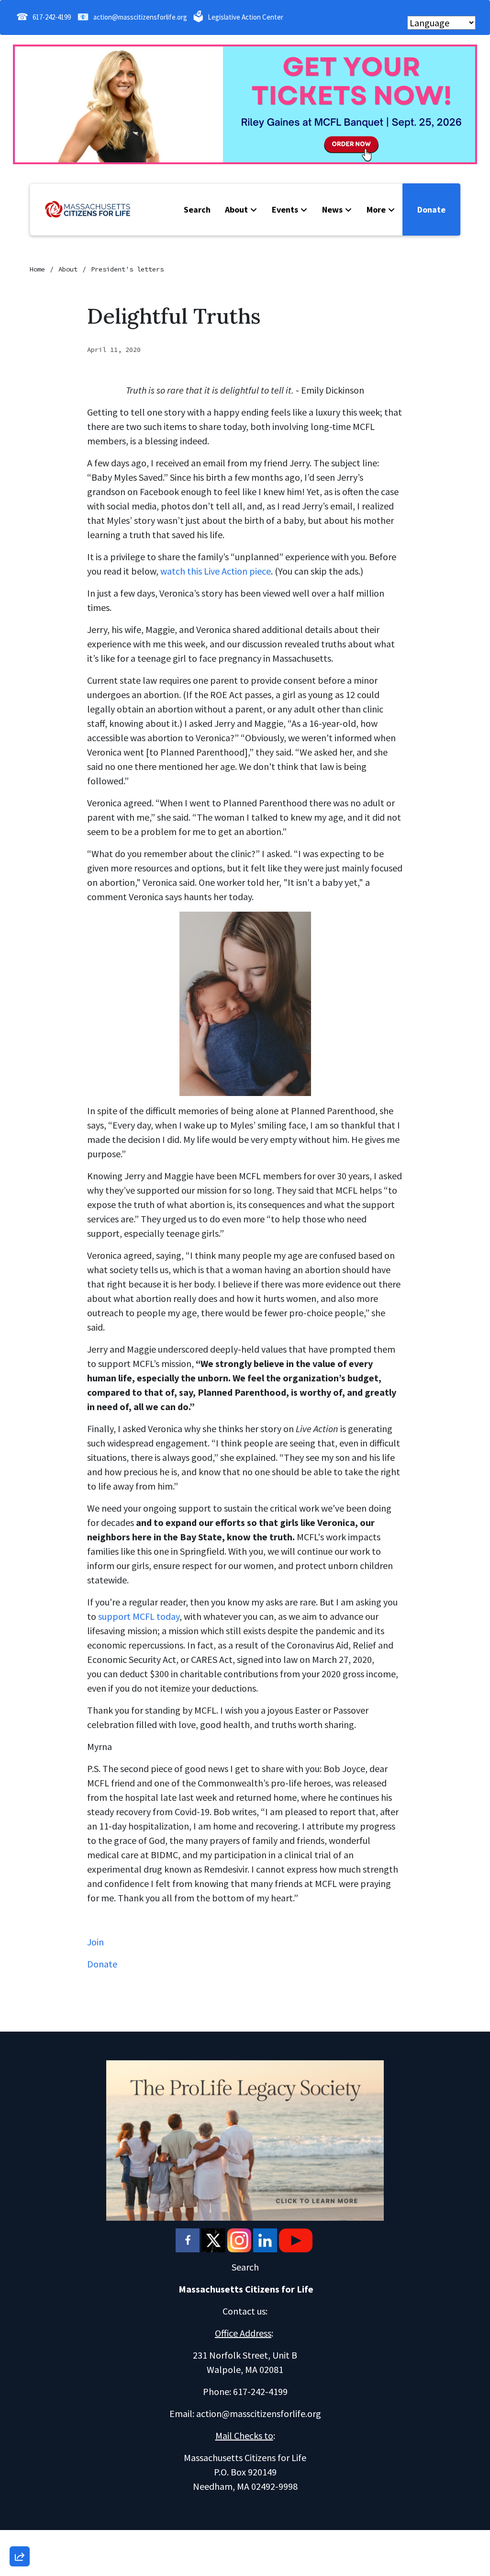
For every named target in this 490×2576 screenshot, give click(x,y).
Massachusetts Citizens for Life (246, 2289)
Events (285, 209)
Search (197, 209)
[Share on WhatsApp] (20, 2533)
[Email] (20, 2452)
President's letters (127, 269)
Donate (431, 209)
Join (96, 1942)
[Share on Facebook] (20, 2506)
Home (37, 269)
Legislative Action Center (245, 17)
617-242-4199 (52, 17)
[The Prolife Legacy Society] (245, 2139)
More (376, 209)
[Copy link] (20, 2424)
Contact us (244, 2311)
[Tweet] (20, 2479)
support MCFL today (139, 1616)
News (332, 209)
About (236, 209)
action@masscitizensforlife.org (140, 17)
